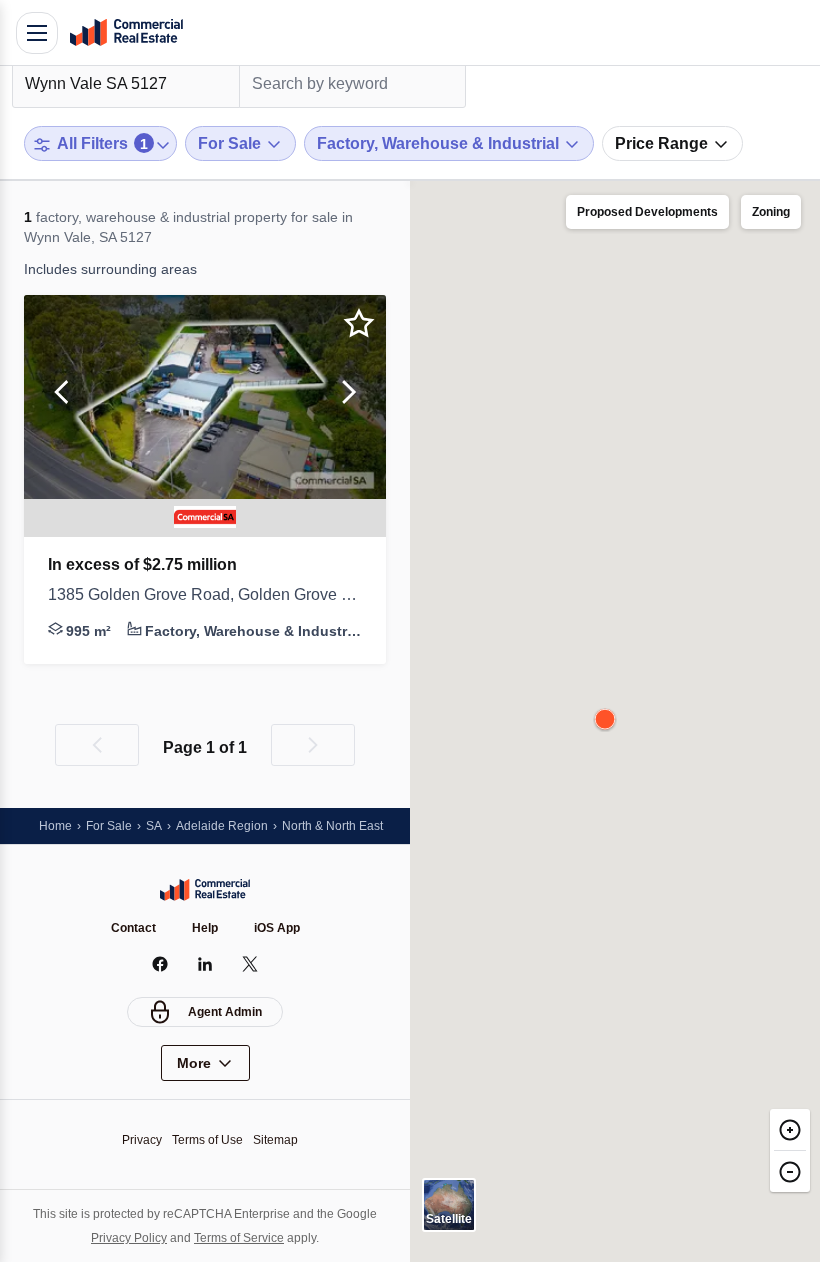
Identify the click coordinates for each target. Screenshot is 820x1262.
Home (55, 826)
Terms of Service (239, 1238)
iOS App (277, 928)
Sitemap (275, 1140)
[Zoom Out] (790, 1171)
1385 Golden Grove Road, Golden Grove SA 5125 (205, 594)
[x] (250, 964)
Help (205, 928)
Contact (133, 928)
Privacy (142, 1140)
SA (154, 826)
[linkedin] (205, 964)
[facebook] (160, 964)
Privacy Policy (129, 1238)
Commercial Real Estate (126, 33)
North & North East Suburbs (357, 826)
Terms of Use (207, 1140)
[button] (61, 397)
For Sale (109, 826)
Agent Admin (225, 1012)
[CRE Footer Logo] (205, 890)
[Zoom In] (790, 1129)
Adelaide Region (222, 826)
